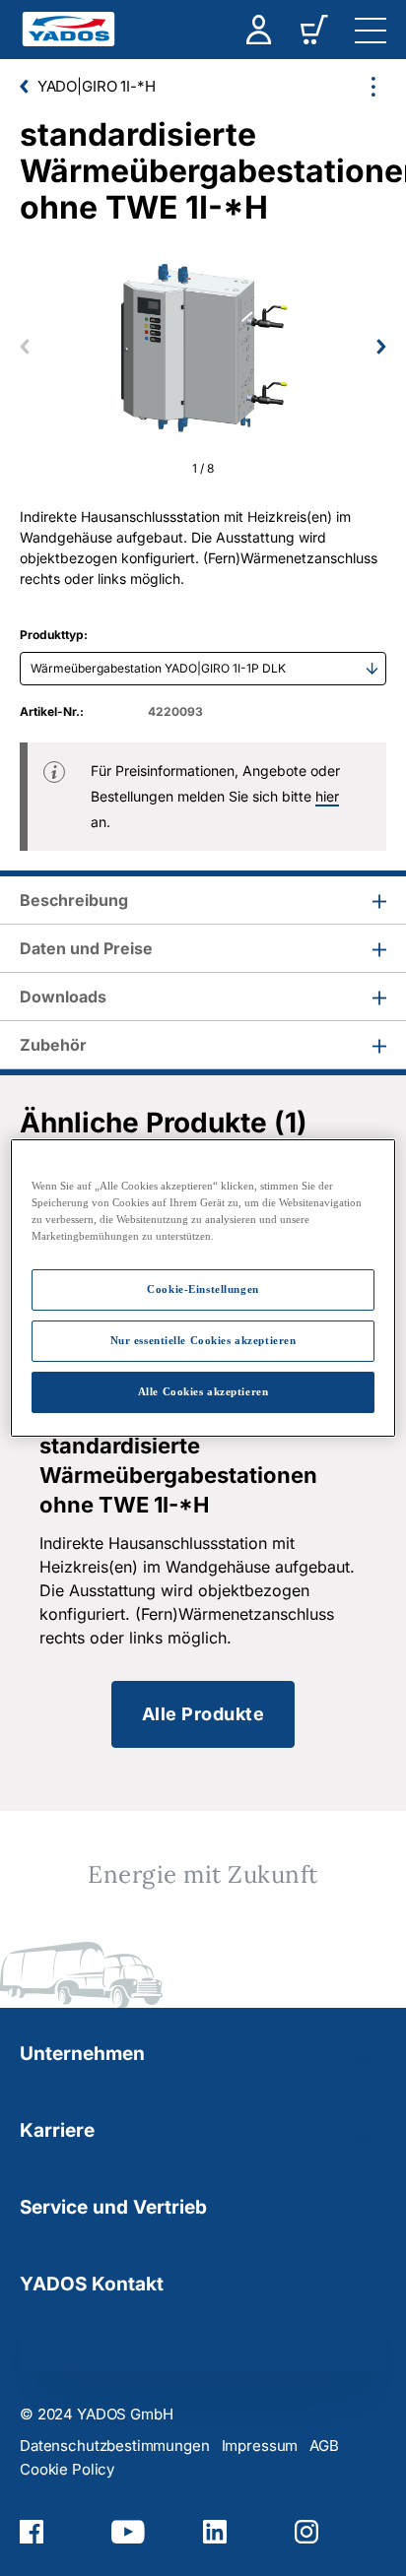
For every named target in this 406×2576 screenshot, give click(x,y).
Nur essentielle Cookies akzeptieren (203, 1340)
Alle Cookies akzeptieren (203, 1391)
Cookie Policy (67, 2469)
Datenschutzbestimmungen (115, 2446)
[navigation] (371, 30)
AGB (324, 2446)
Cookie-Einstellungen (203, 1289)
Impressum (260, 2446)
